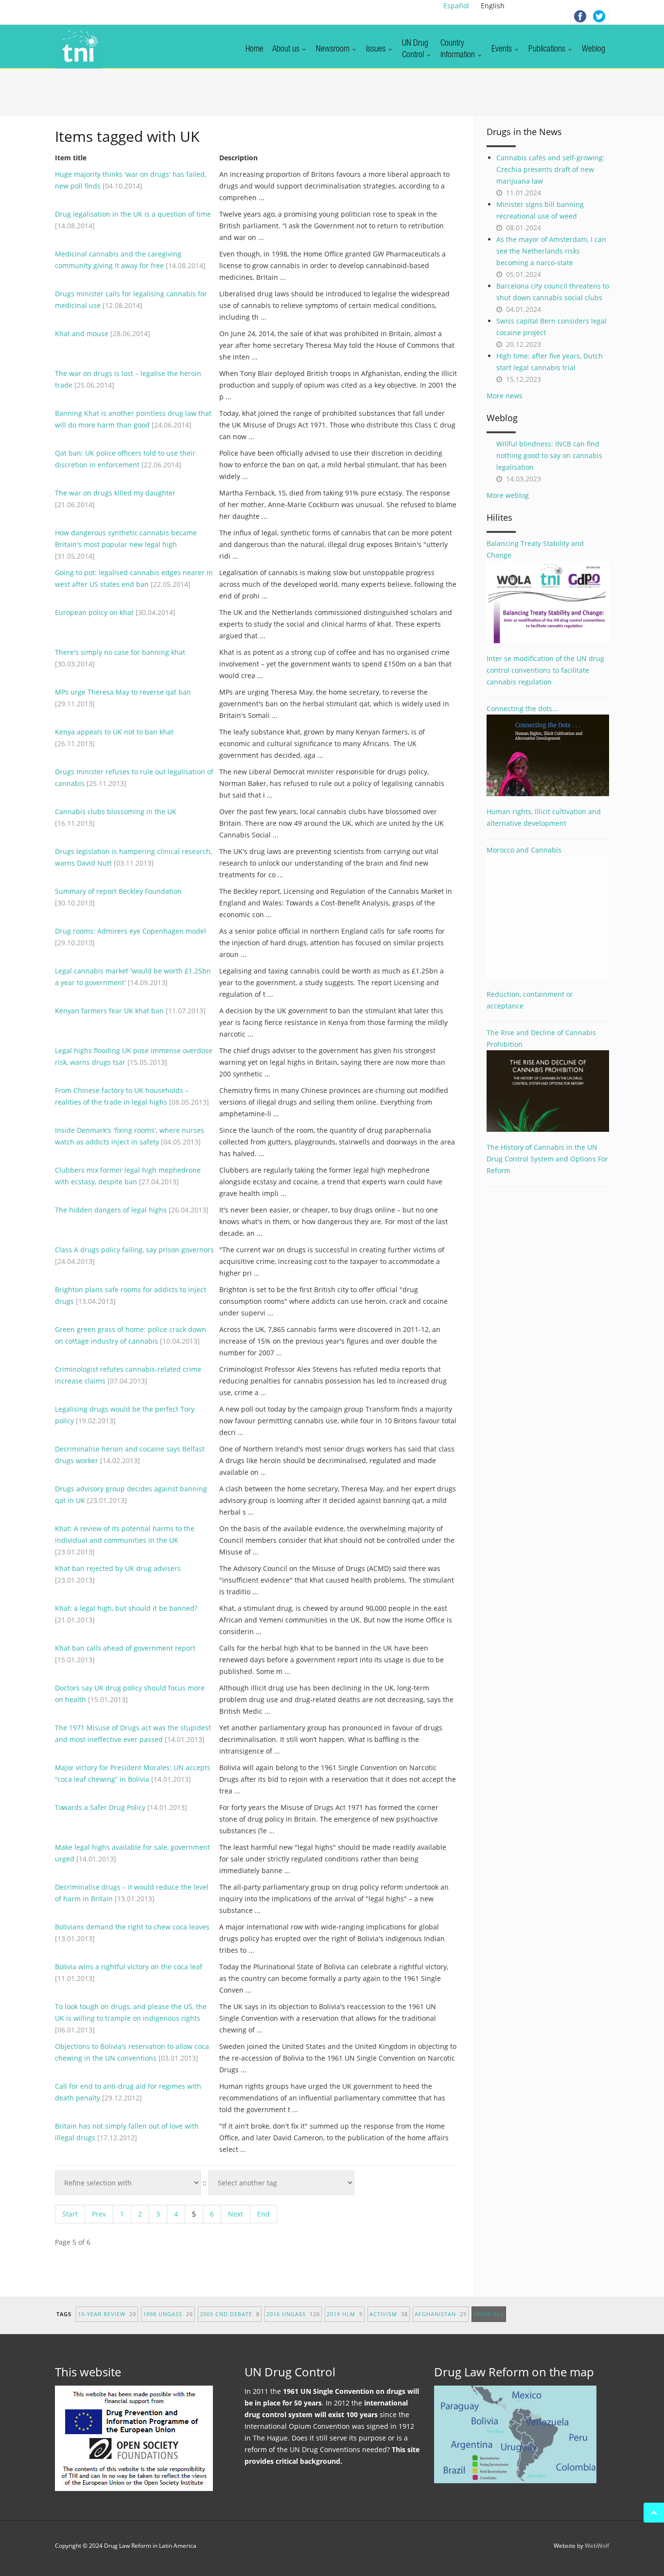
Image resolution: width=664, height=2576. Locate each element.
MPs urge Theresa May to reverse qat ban (123, 692)
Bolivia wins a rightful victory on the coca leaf (129, 1967)
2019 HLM (345, 2314)
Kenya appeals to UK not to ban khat (114, 732)
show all (489, 2314)
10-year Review (107, 2314)
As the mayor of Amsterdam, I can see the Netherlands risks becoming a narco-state (551, 251)
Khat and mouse (82, 333)
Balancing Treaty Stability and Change (535, 549)
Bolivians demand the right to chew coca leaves (132, 1927)
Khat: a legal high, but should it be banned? (126, 1608)
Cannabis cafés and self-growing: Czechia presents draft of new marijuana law (550, 169)
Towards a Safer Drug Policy (100, 1807)
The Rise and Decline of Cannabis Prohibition (541, 1038)
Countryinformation (459, 50)
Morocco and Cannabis (524, 850)
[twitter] (599, 15)
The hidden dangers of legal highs (111, 1210)
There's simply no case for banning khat (120, 652)
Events (503, 50)
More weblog (508, 495)
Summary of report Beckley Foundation (118, 891)
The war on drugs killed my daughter (115, 493)
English (493, 6)
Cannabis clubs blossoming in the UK (116, 811)
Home (254, 50)
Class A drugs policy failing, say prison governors (134, 1250)
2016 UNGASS (293, 2314)
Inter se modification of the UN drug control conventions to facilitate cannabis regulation (545, 670)
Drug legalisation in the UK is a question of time (133, 214)
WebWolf (597, 2546)
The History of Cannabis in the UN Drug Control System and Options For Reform (547, 1159)
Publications (548, 50)
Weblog (594, 50)
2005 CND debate (230, 2314)
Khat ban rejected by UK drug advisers (118, 1568)
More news (505, 396)
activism (389, 2314)
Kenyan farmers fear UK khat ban (109, 1011)
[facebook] (580, 15)
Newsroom (334, 50)
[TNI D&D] (79, 47)
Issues (377, 50)
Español (456, 6)
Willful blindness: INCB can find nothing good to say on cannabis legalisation (549, 455)
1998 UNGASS (168, 2314)
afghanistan (441, 2314)
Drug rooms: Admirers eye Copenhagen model (131, 931)
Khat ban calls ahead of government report (125, 1648)
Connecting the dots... (522, 708)
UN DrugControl (415, 50)
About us (287, 50)
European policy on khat (94, 612)
